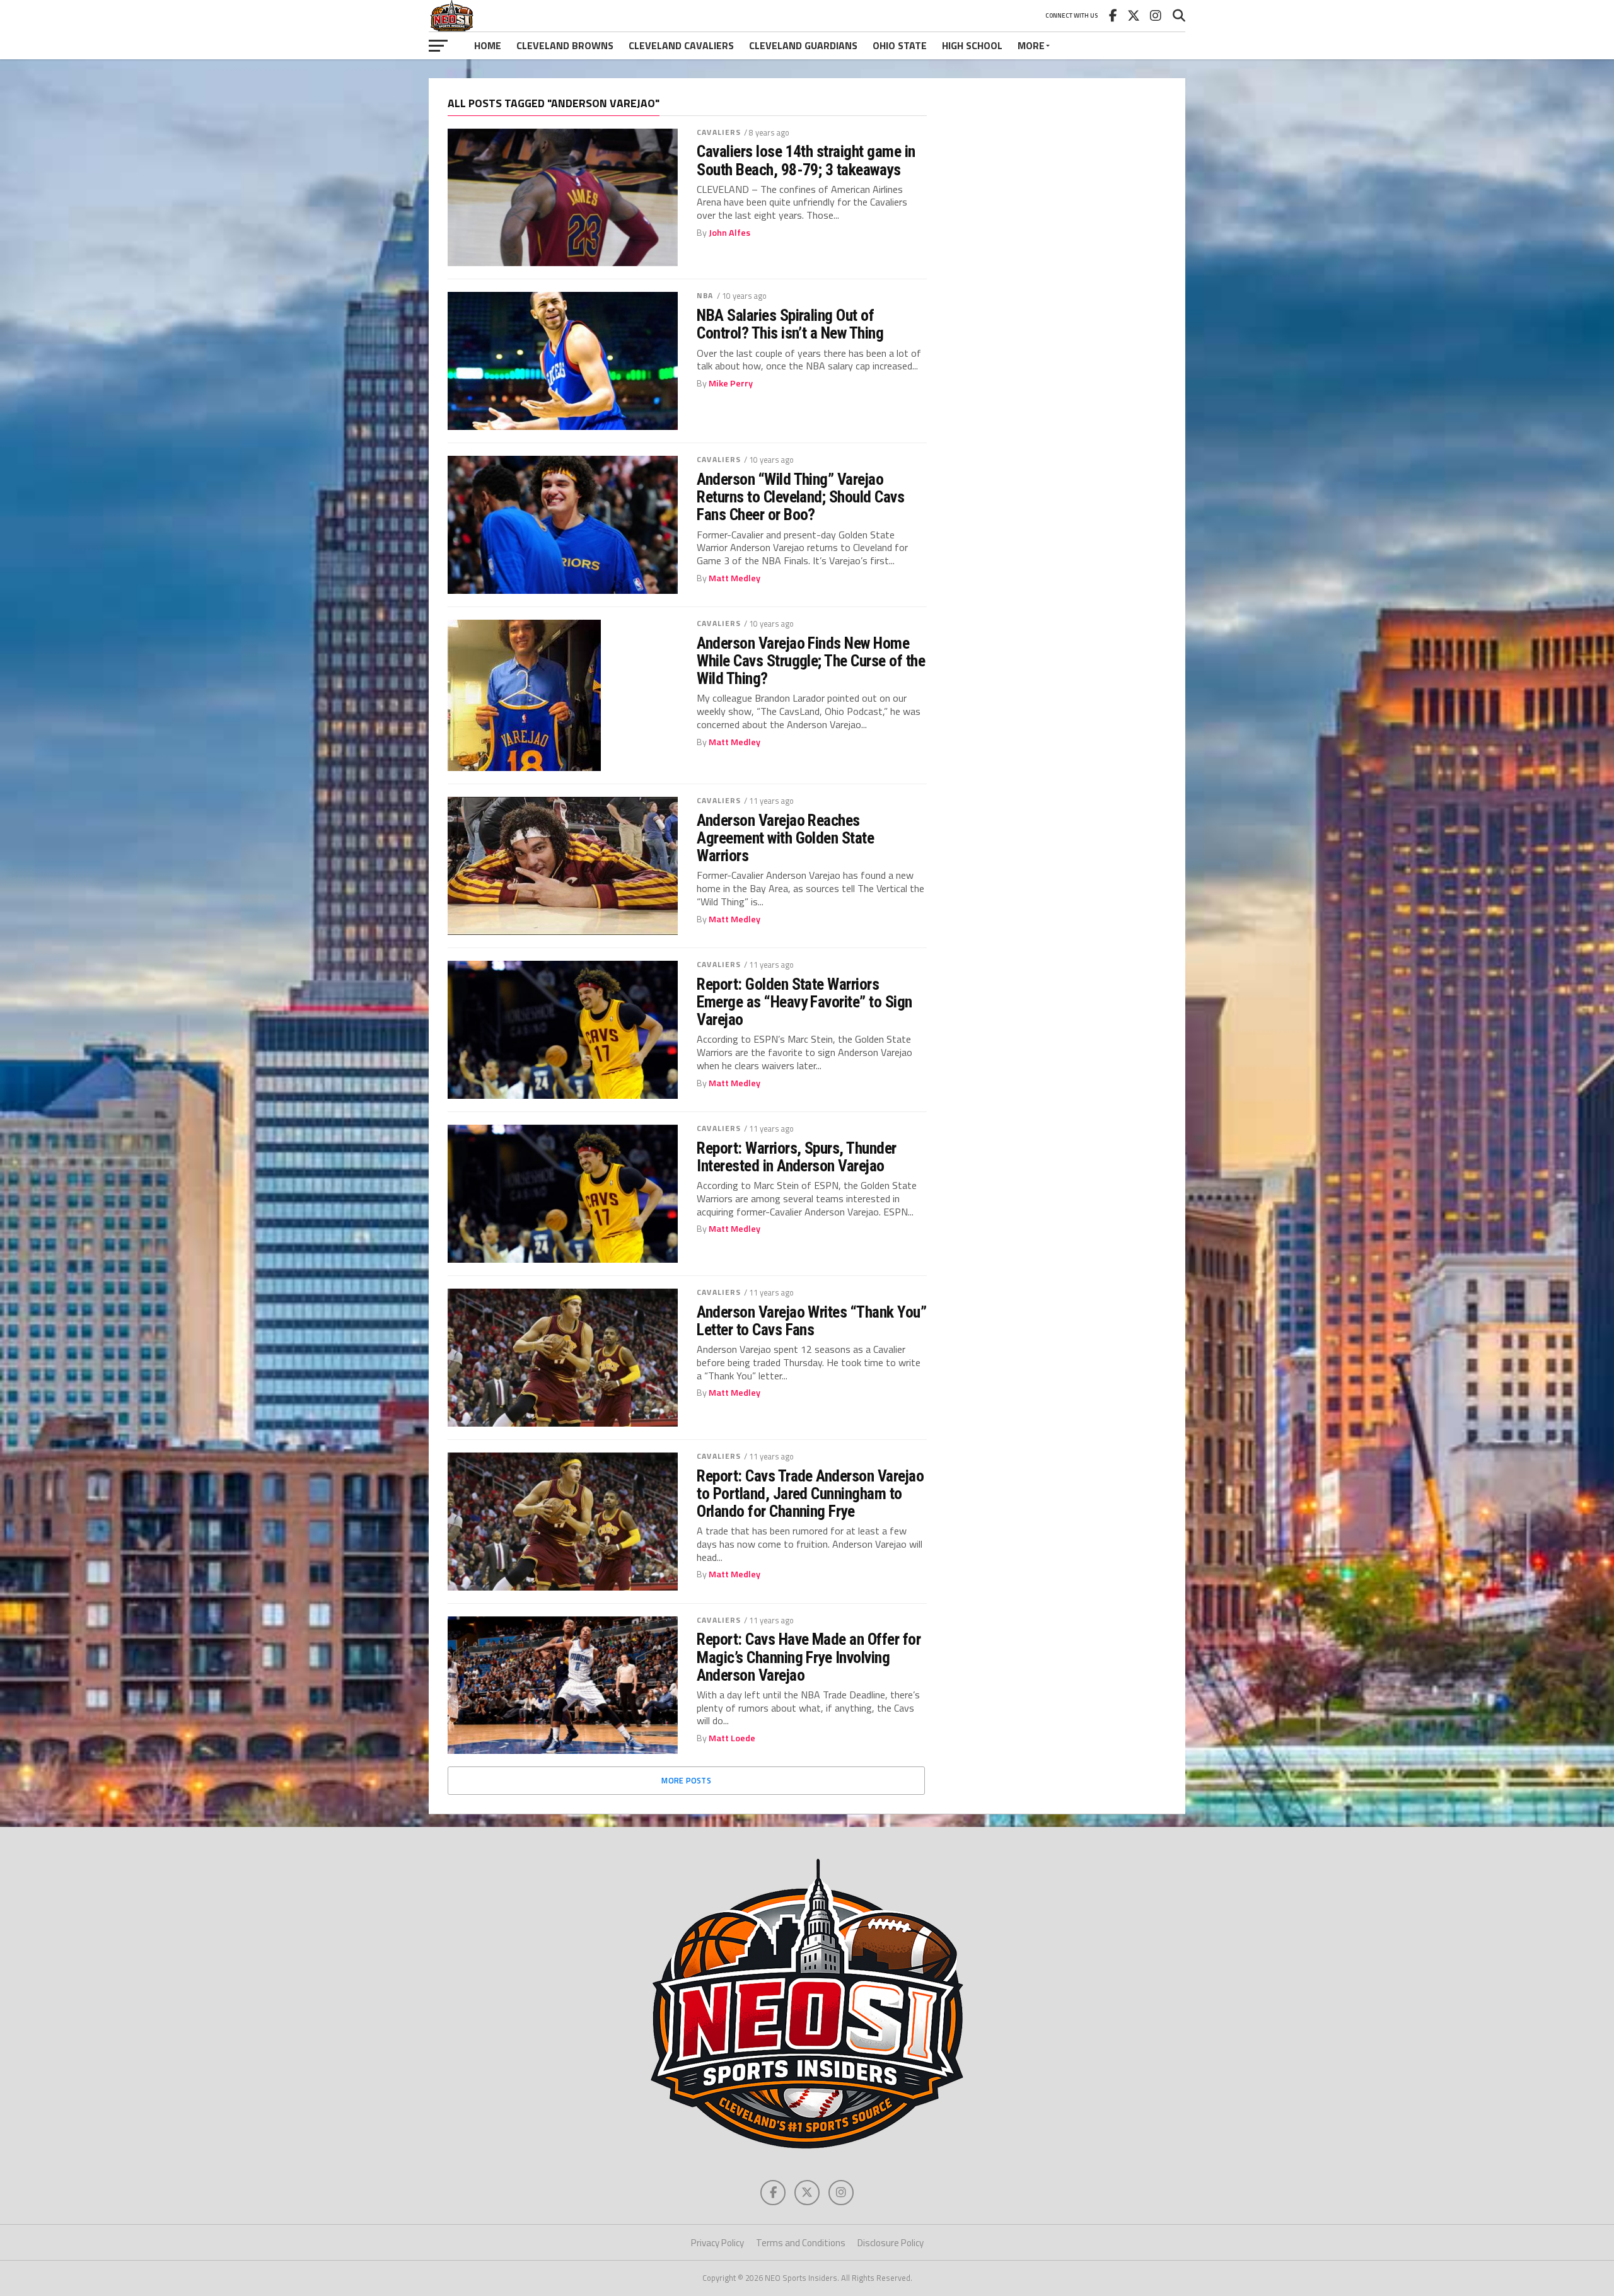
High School (972, 45)
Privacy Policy (717, 2243)
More (1031, 45)
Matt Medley (734, 578)
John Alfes (729, 233)
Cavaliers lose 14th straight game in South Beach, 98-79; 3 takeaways (806, 160)
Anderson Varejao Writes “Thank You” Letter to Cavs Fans (811, 1321)
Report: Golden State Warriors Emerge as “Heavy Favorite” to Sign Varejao (804, 1002)
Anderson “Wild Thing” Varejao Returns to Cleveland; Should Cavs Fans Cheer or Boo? (800, 497)
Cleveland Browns (565, 45)
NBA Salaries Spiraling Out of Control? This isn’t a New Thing (790, 324)
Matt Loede (732, 1738)
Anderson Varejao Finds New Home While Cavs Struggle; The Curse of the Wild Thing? (811, 661)
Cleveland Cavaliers (681, 45)
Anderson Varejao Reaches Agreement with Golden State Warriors (785, 838)
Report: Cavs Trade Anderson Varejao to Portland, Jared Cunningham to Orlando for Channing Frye (810, 1493)
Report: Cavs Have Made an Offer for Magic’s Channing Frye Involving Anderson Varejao (809, 1657)
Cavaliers (719, 132)
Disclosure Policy (891, 2243)
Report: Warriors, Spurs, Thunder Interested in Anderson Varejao (797, 1157)
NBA (705, 295)
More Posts (686, 1780)
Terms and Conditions (801, 2243)
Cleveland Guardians (803, 45)
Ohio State (900, 45)
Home (488, 45)
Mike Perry (731, 383)
